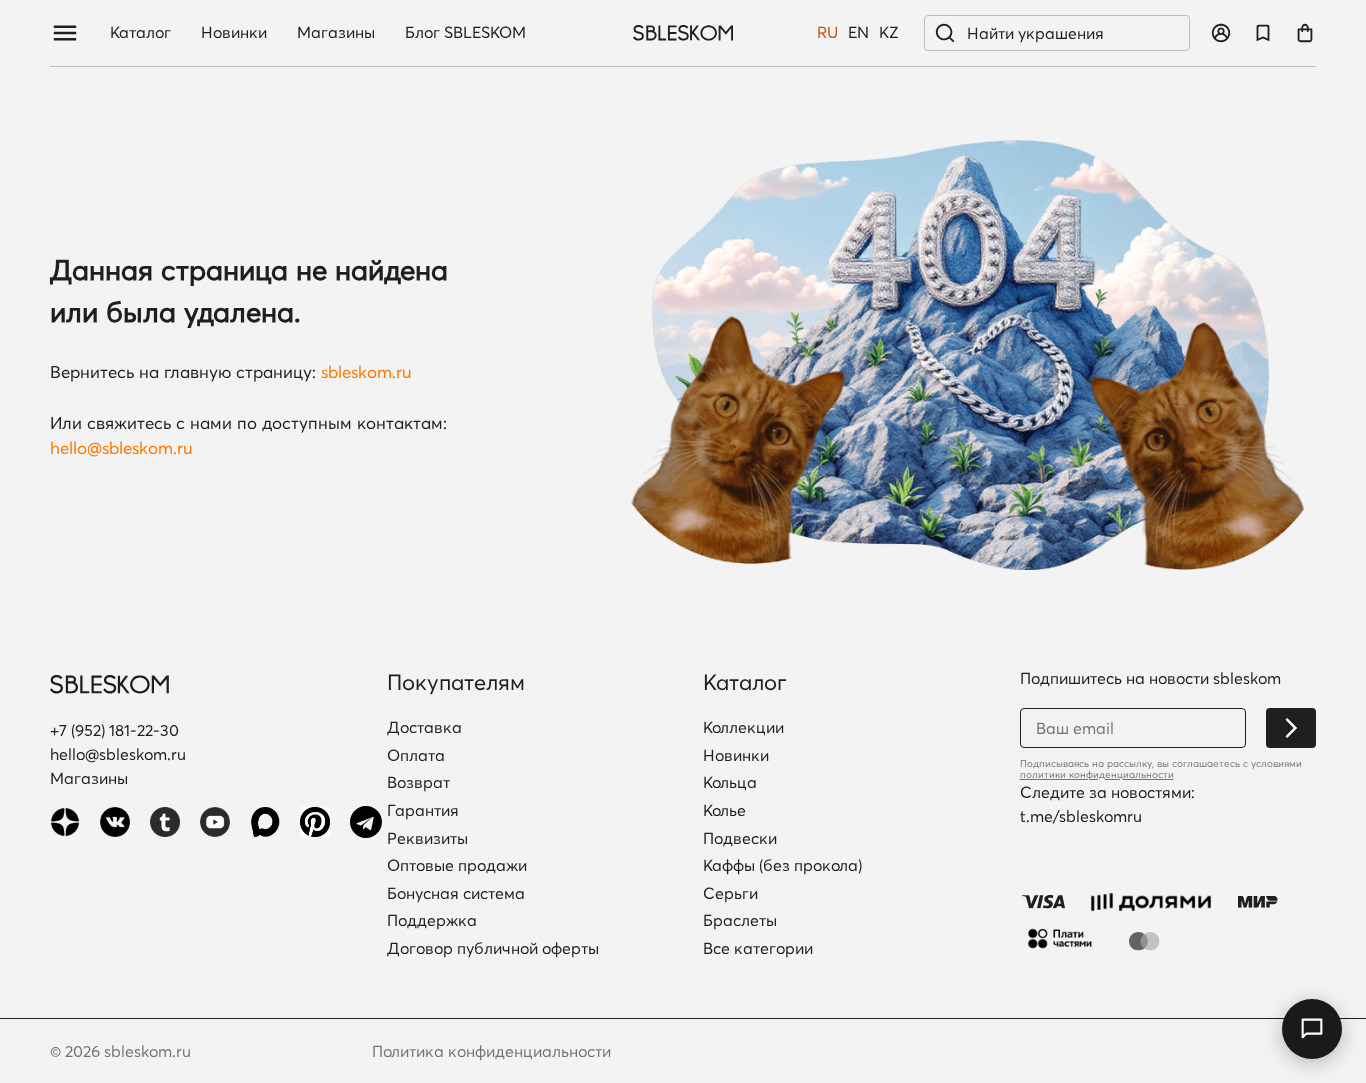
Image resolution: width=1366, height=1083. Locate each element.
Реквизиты (427, 839)
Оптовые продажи (457, 866)
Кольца (730, 783)
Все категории (758, 949)
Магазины (336, 33)
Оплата (416, 756)
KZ (889, 33)
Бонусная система (456, 894)
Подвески (740, 839)
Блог (465, 33)
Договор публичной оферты (493, 949)
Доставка (424, 728)
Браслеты (740, 921)
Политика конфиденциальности (491, 1051)
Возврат (418, 783)
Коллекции (743, 728)
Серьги (730, 894)
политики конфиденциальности (1097, 774)
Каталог (140, 33)
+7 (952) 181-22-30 (114, 730)
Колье (724, 811)
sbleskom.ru (366, 371)
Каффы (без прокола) (782, 866)
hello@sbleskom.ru (121, 447)
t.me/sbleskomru (1081, 816)
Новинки (234, 33)
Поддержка (432, 921)
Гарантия (423, 811)
